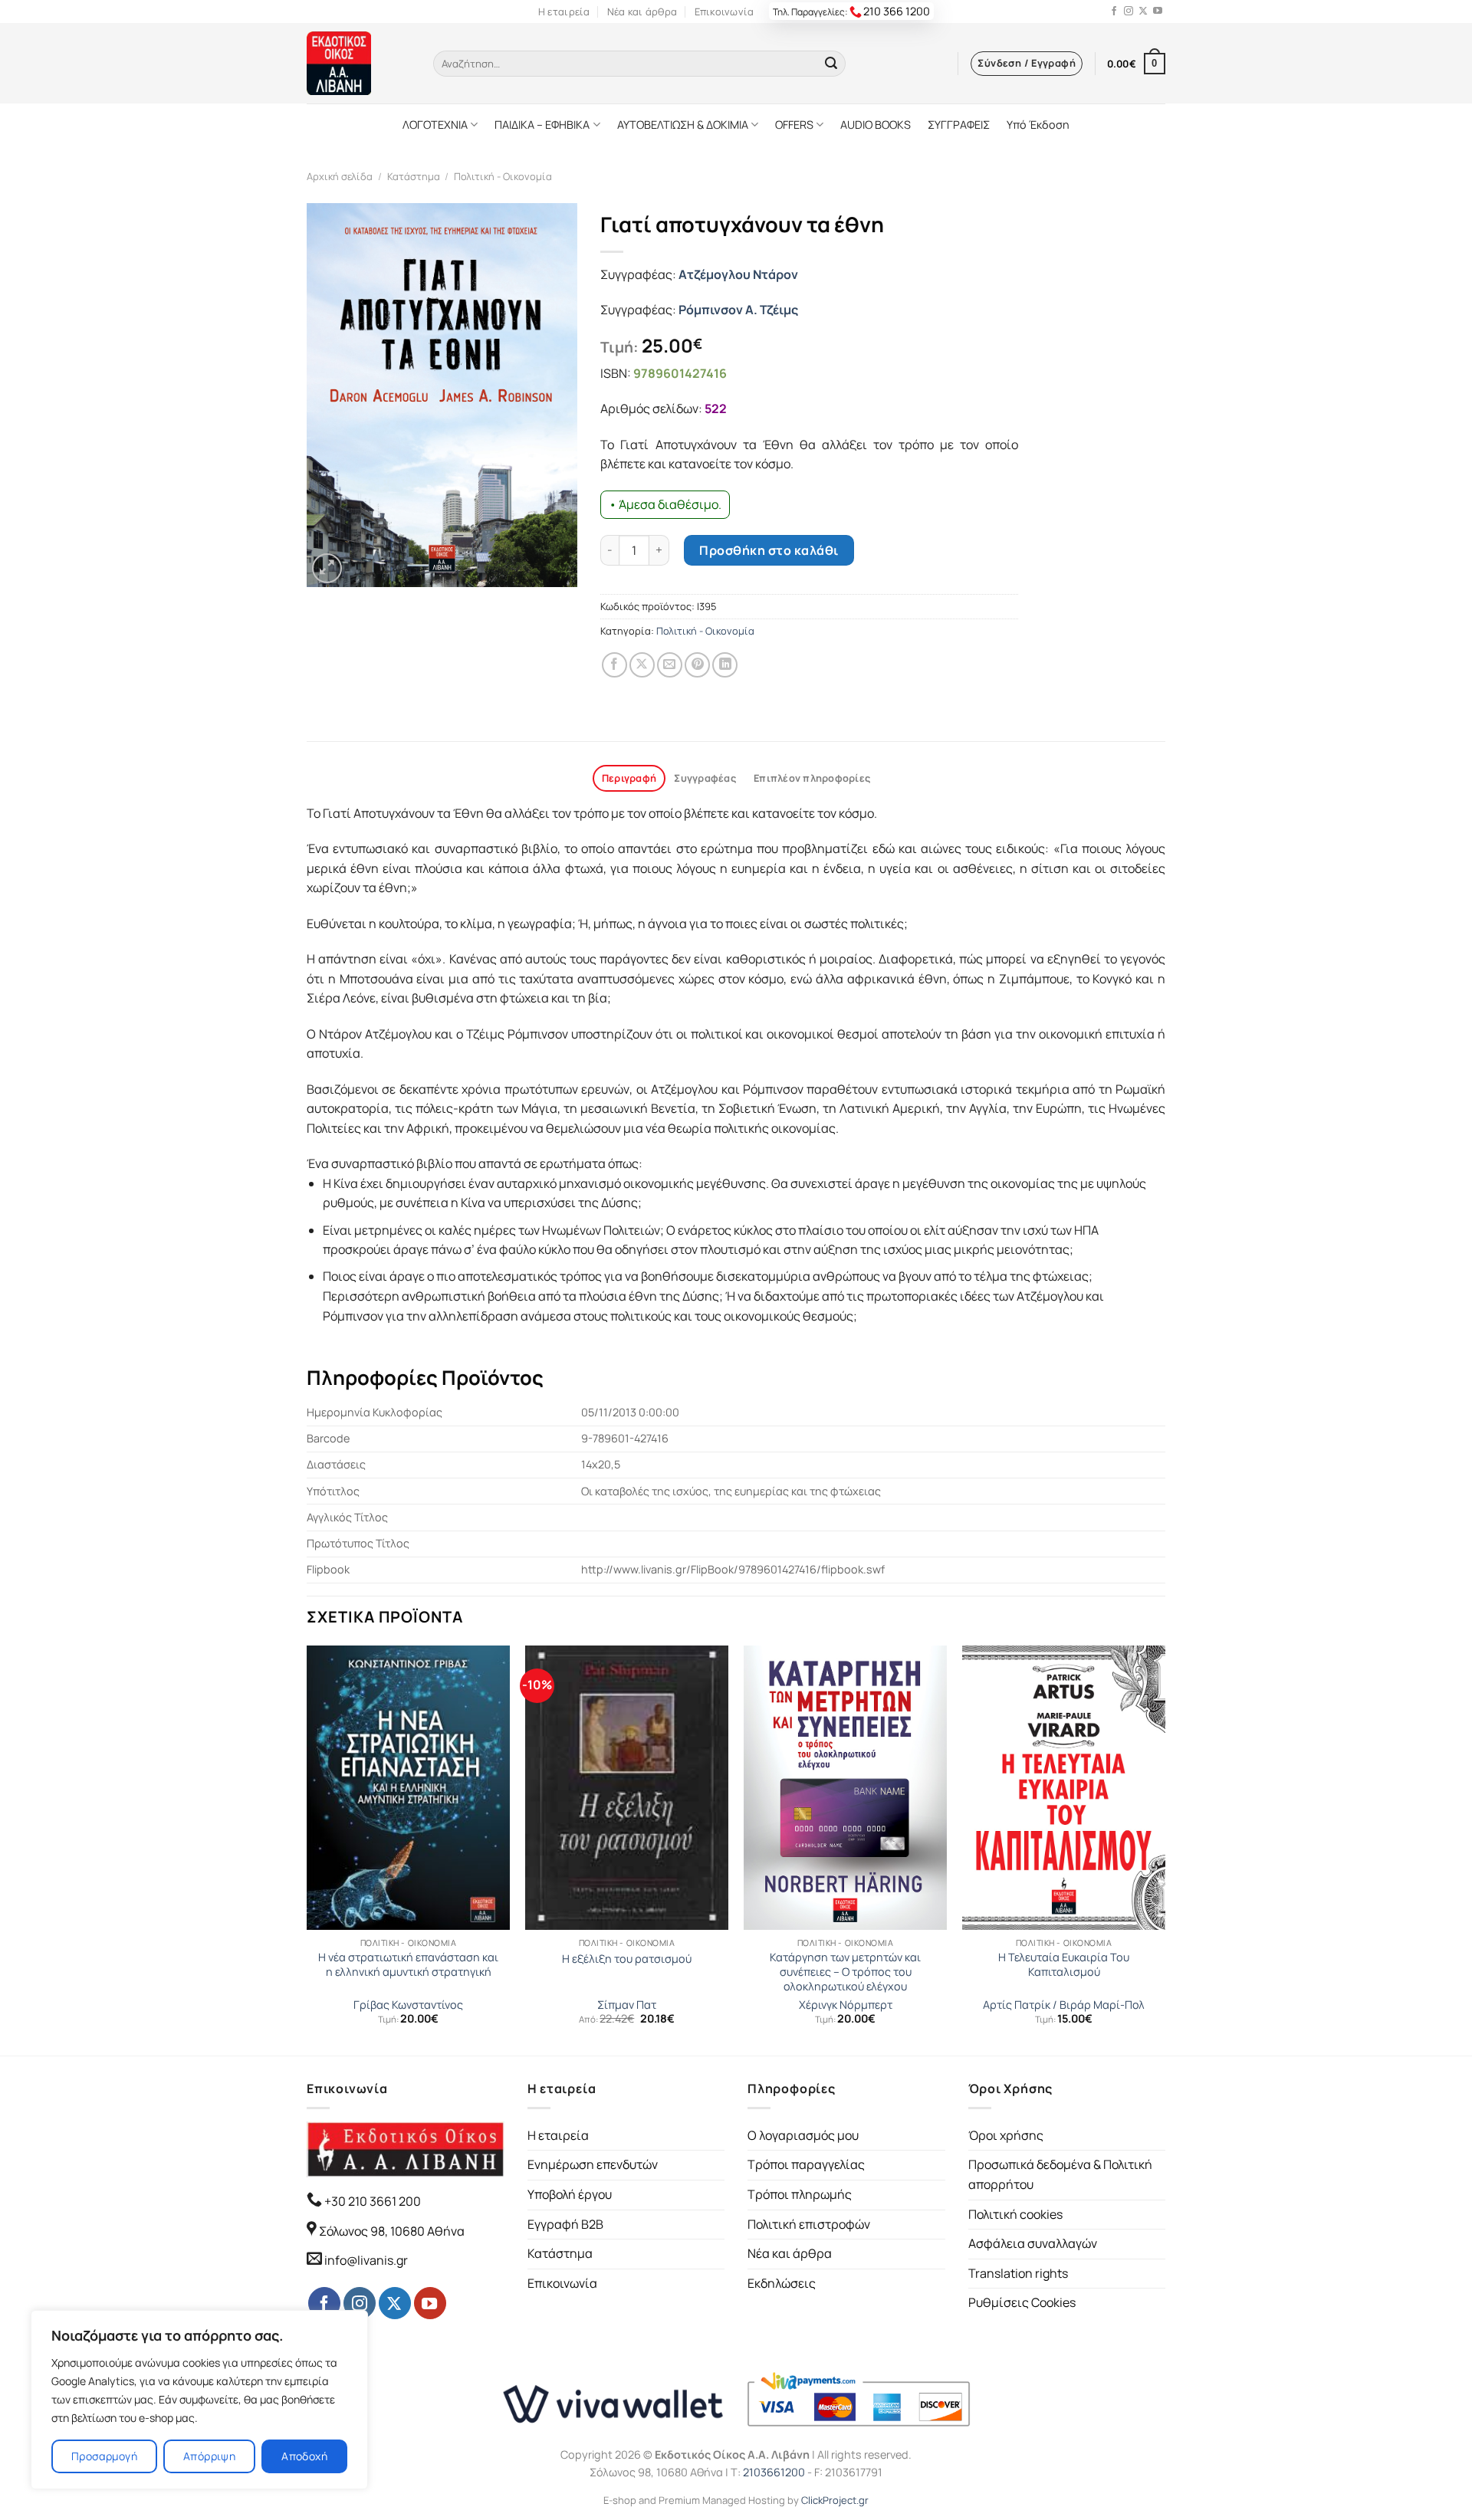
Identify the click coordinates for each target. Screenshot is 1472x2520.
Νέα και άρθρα (642, 11)
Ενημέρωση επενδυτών (593, 2164)
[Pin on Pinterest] (697, 665)
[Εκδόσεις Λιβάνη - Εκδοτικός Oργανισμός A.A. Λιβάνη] (358, 63)
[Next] (1165, 1849)
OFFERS (794, 125)
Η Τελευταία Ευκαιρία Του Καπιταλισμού (1064, 1965)
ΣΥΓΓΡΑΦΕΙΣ (959, 125)
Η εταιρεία (564, 11)
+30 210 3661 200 (371, 2201)
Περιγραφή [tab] (629, 778)
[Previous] (307, 1849)
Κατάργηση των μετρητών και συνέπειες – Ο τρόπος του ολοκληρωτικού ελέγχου (845, 1972)
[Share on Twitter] (642, 665)
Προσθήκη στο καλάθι (769, 550)
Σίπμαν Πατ (627, 2005)
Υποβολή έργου (570, 2194)
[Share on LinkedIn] (725, 665)
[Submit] (831, 64)
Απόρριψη (209, 2456)
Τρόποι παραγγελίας (806, 2164)
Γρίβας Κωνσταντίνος (408, 2005)
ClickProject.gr (835, 2500)
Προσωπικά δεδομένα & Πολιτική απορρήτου (1060, 2174)
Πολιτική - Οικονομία (503, 176)
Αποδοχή (304, 2456)
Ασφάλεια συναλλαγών (1033, 2243)
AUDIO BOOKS (876, 125)
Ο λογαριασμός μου (803, 2135)
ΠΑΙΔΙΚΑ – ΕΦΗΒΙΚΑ (542, 125)
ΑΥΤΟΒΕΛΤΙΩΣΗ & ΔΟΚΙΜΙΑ (683, 125)
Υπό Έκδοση (1038, 125)
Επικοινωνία (724, 11)
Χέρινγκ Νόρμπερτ (846, 2005)
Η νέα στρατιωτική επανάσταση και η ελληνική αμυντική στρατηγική (408, 1965)
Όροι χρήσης (1006, 2135)
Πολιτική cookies (1015, 2214)
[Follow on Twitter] (1143, 11)
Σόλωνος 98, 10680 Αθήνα (392, 2231)
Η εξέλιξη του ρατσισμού (627, 1959)
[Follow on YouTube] (1158, 11)
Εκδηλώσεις (782, 2283)
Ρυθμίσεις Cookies (1022, 2302)
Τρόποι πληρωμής (800, 2194)
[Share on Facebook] (614, 665)
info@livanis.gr (366, 2260)
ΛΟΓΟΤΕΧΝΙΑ (435, 125)
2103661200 (774, 2472)
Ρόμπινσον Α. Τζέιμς (738, 310)
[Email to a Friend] (670, 665)
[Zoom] (327, 568)
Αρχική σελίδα (340, 176)
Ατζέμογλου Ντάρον (738, 274)
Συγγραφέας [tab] (705, 778)
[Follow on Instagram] (1129, 11)
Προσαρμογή (104, 2456)
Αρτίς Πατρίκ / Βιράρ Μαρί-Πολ (1064, 2005)
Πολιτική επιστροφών (809, 2224)
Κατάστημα (414, 176)
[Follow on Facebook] (1114, 11)
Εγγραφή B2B (565, 2224)
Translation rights (1018, 2273)
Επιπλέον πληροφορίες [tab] (812, 778)
